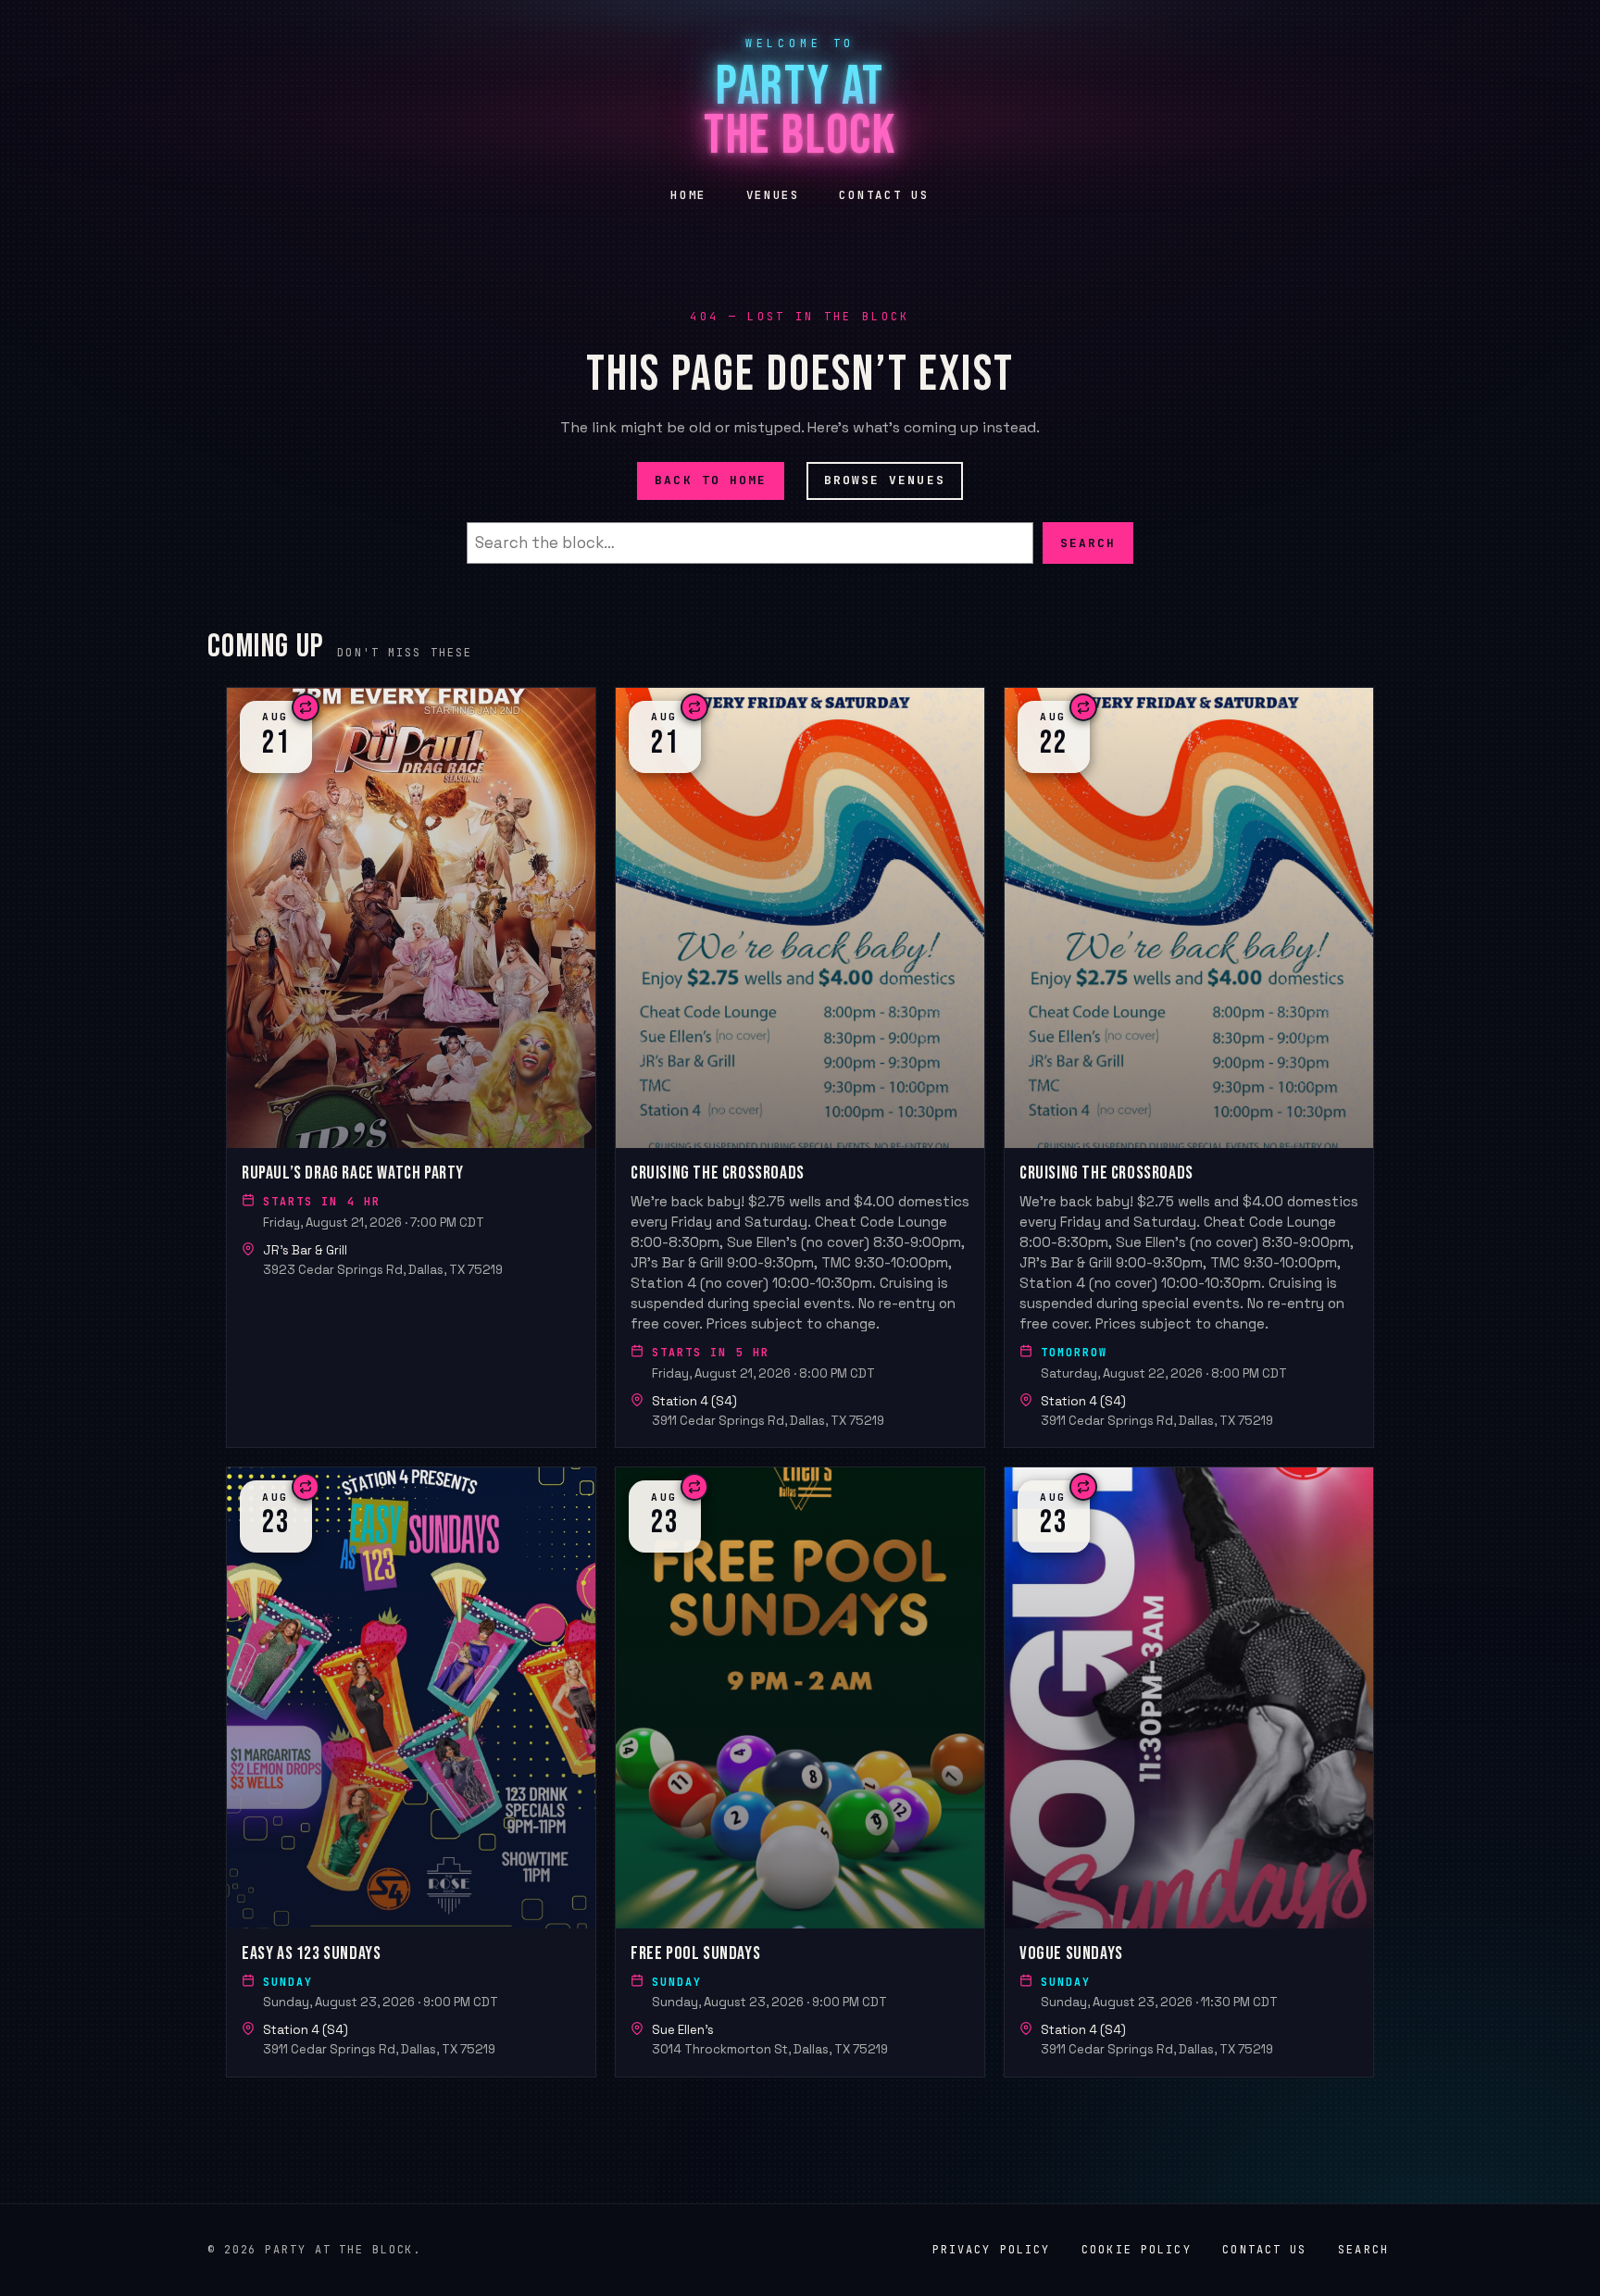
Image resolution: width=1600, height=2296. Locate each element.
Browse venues (885, 480)
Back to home (711, 480)
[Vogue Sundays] (1189, 1772)
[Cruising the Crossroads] (800, 1067)
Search (1088, 542)
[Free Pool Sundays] (800, 1772)
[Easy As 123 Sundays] (411, 1772)
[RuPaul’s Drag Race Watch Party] (411, 1067)
